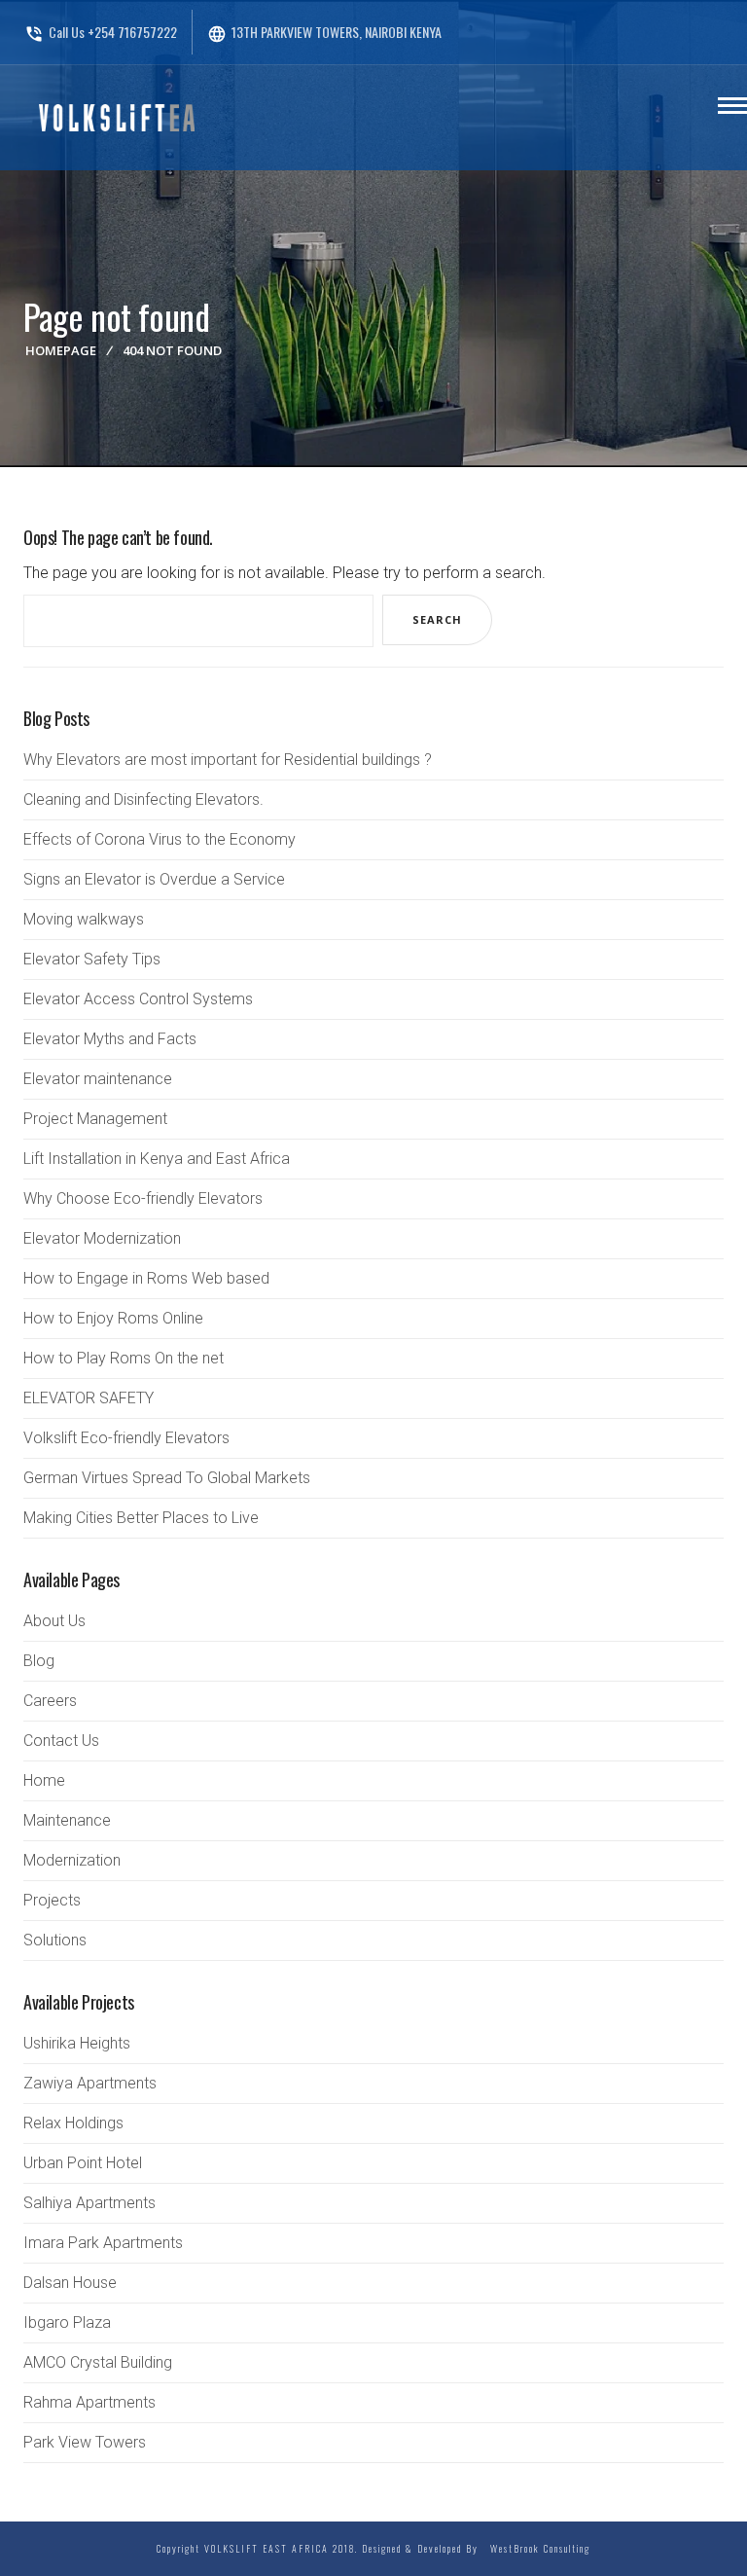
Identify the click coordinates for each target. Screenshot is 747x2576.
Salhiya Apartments (89, 2203)
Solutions (55, 1940)
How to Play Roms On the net (124, 1358)
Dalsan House (70, 2283)
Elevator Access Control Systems (138, 999)
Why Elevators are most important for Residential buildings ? (228, 760)
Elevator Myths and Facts (110, 1039)
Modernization (72, 1860)
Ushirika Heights (77, 2043)
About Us (54, 1621)
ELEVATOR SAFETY (89, 1398)
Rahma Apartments (89, 2402)
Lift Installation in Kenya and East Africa (157, 1159)
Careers (50, 1701)
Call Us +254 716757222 (101, 32)
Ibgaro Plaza (67, 2322)
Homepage (61, 350)
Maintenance (67, 1820)
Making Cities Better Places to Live (141, 1518)
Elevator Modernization (102, 1238)
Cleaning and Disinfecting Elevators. (143, 799)
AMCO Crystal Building (98, 2362)
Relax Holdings (73, 2123)
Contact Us (61, 1741)
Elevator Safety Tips (92, 959)
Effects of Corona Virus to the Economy (160, 839)
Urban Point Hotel (83, 2163)
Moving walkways (84, 919)
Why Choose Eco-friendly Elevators (143, 1198)
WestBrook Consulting (536, 2548)
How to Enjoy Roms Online (113, 1318)
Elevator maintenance (98, 1079)
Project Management (95, 1119)
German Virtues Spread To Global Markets (167, 1478)
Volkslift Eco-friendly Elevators (126, 1438)
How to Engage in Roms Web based (146, 1278)
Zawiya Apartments (90, 2083)
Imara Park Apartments (103, 2243)
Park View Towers (85, 2442)
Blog (39, 1661)
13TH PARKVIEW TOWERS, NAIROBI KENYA (324, 32)
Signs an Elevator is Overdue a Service (154, 879)
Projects (52, 1900)
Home (44, 1780)
